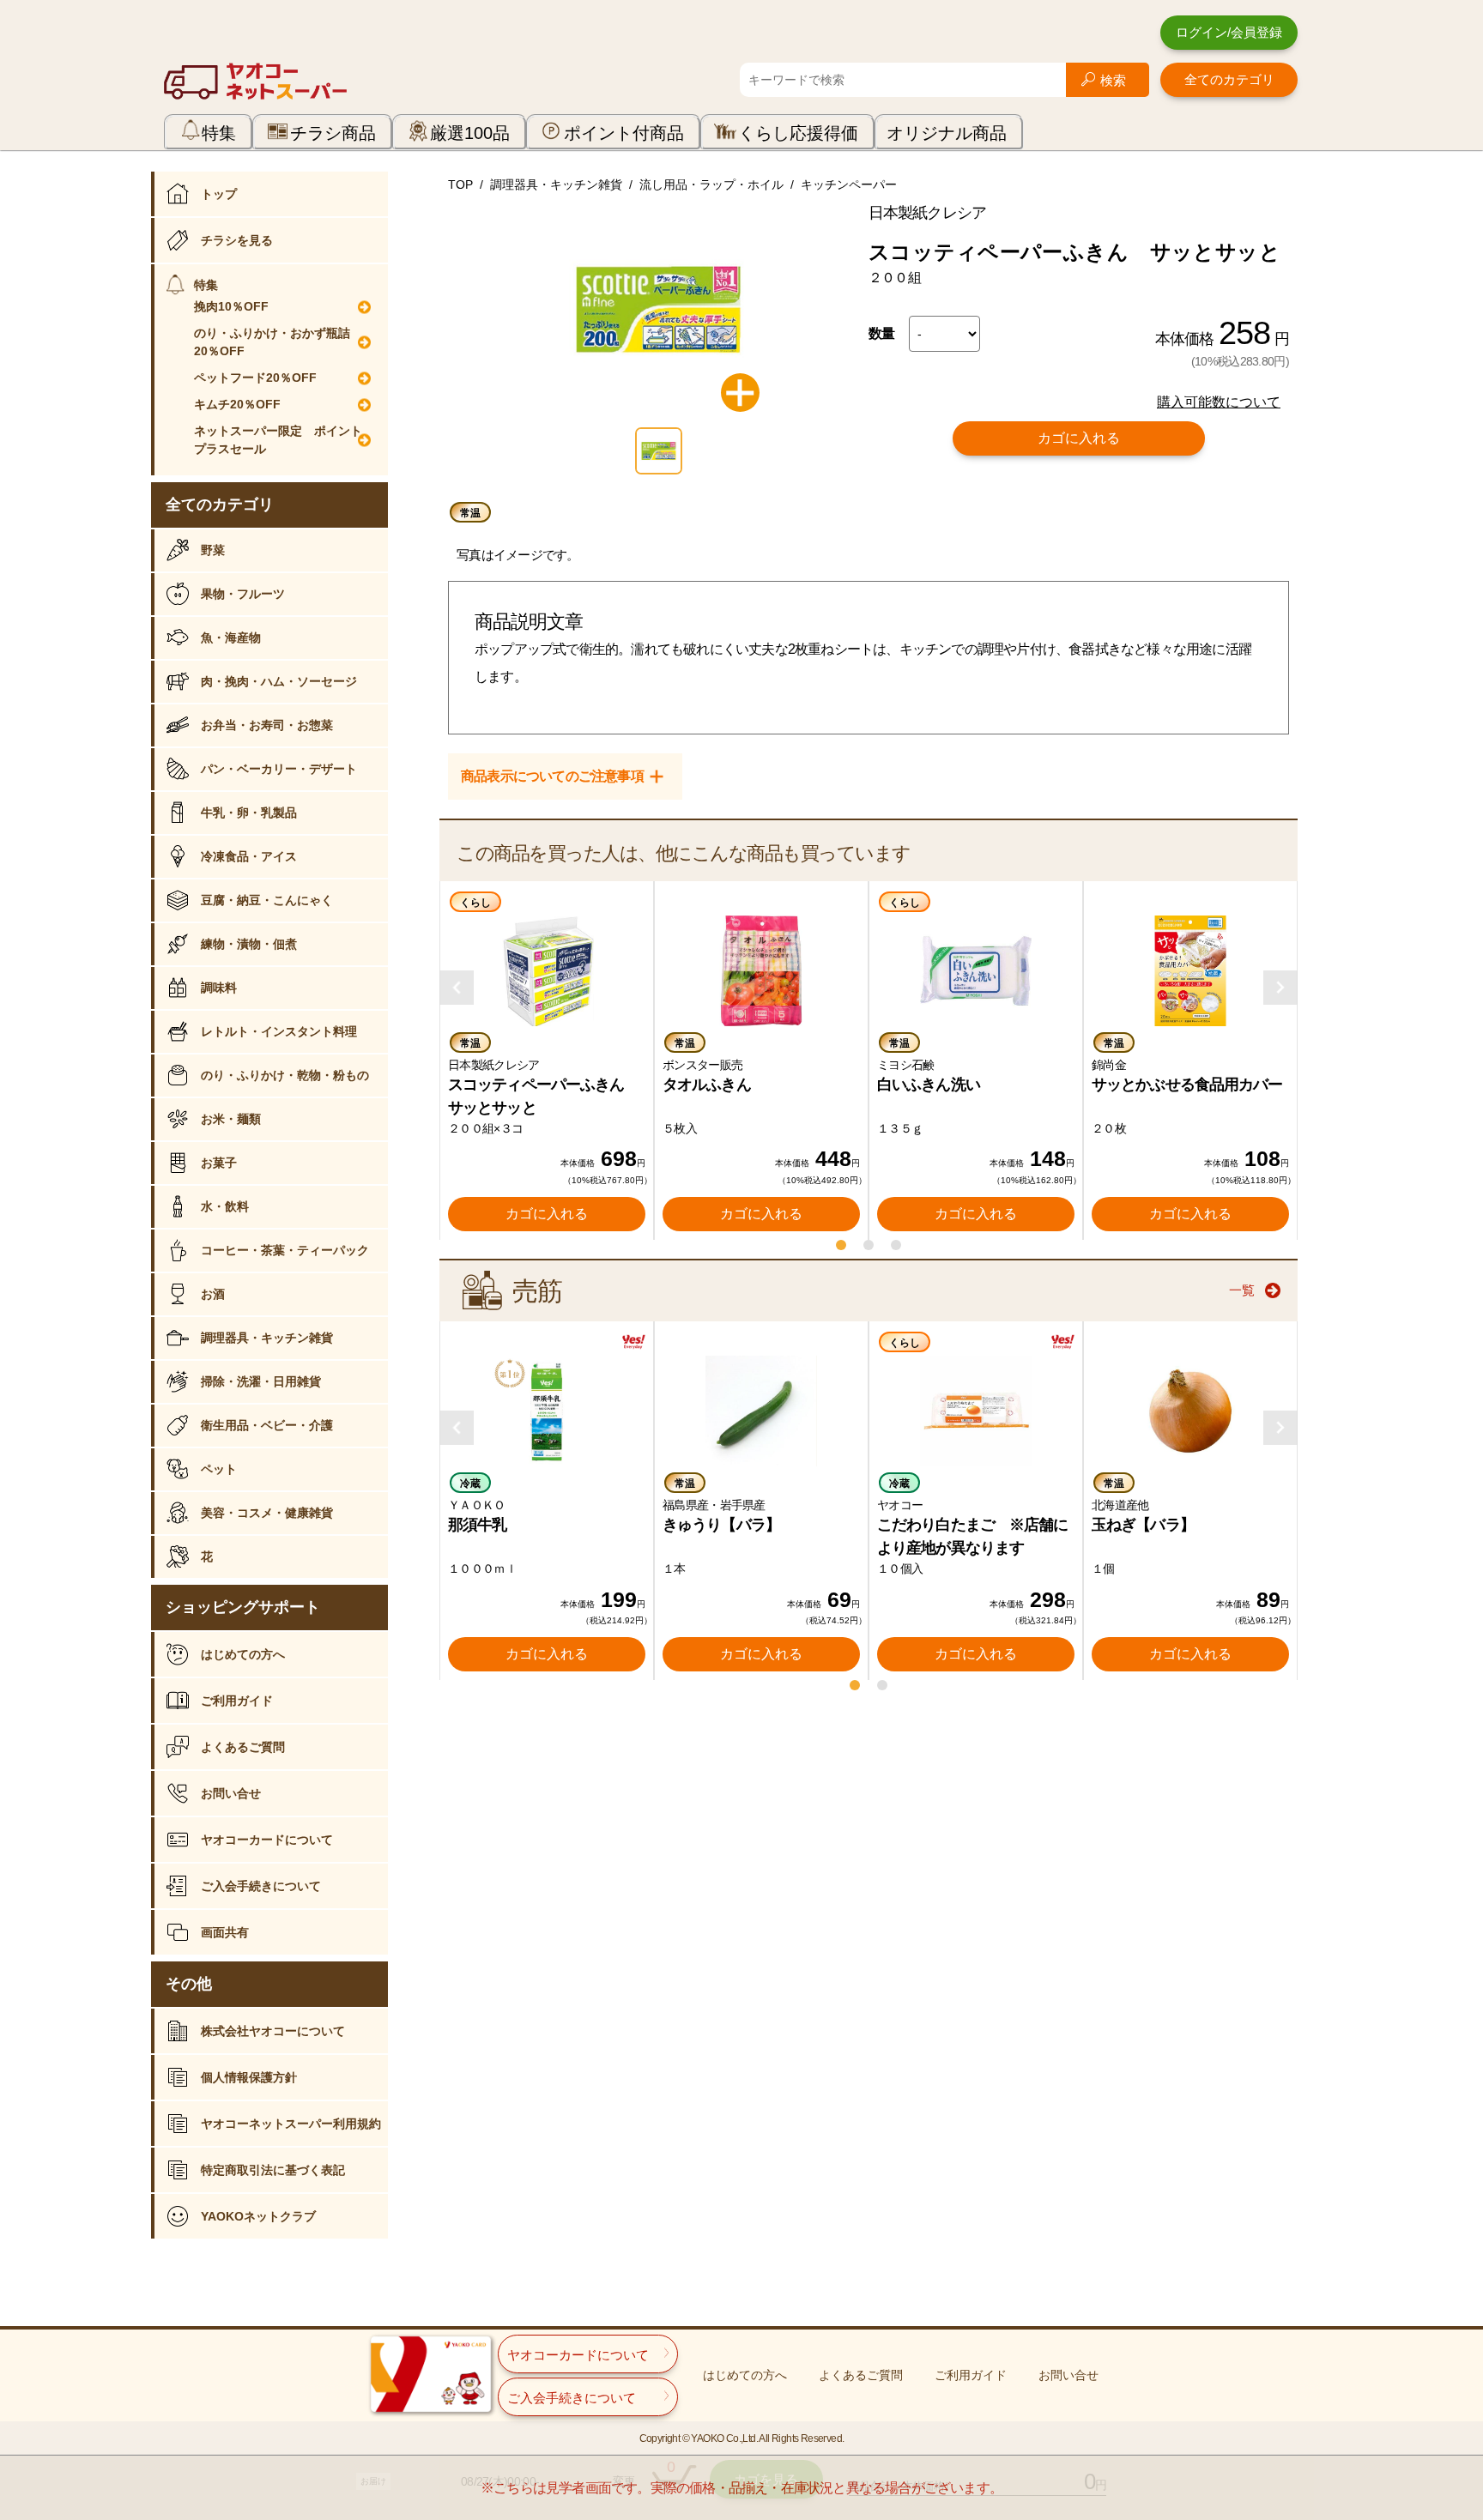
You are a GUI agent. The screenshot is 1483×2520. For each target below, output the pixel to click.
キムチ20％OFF (237, 404)
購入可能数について (1219, 402)
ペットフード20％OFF (255, 378)
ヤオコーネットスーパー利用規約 (291, 2124)
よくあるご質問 (243, 1747)
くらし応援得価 (798, 133)
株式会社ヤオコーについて (273, 2031)
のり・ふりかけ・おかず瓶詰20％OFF (272, 342)
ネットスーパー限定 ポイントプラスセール (278, 440)
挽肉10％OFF (231, 306)
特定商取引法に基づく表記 (273, 2170)
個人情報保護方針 (249, 2077)
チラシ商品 (333, 133)
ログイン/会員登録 (1229, 32)
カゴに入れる (1079, 438)
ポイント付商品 (624, 133)
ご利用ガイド (237, 1701)
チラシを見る (237, 240)
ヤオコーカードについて (267, 1840)
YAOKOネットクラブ (258, 2216)
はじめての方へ (243, 1654)
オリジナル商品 (947, 133)
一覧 (1242, 1290)
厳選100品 (470, 133)
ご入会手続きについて (261, 1886)
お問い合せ (231, 1793)
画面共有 (225, 1932)
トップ (219, 194)
